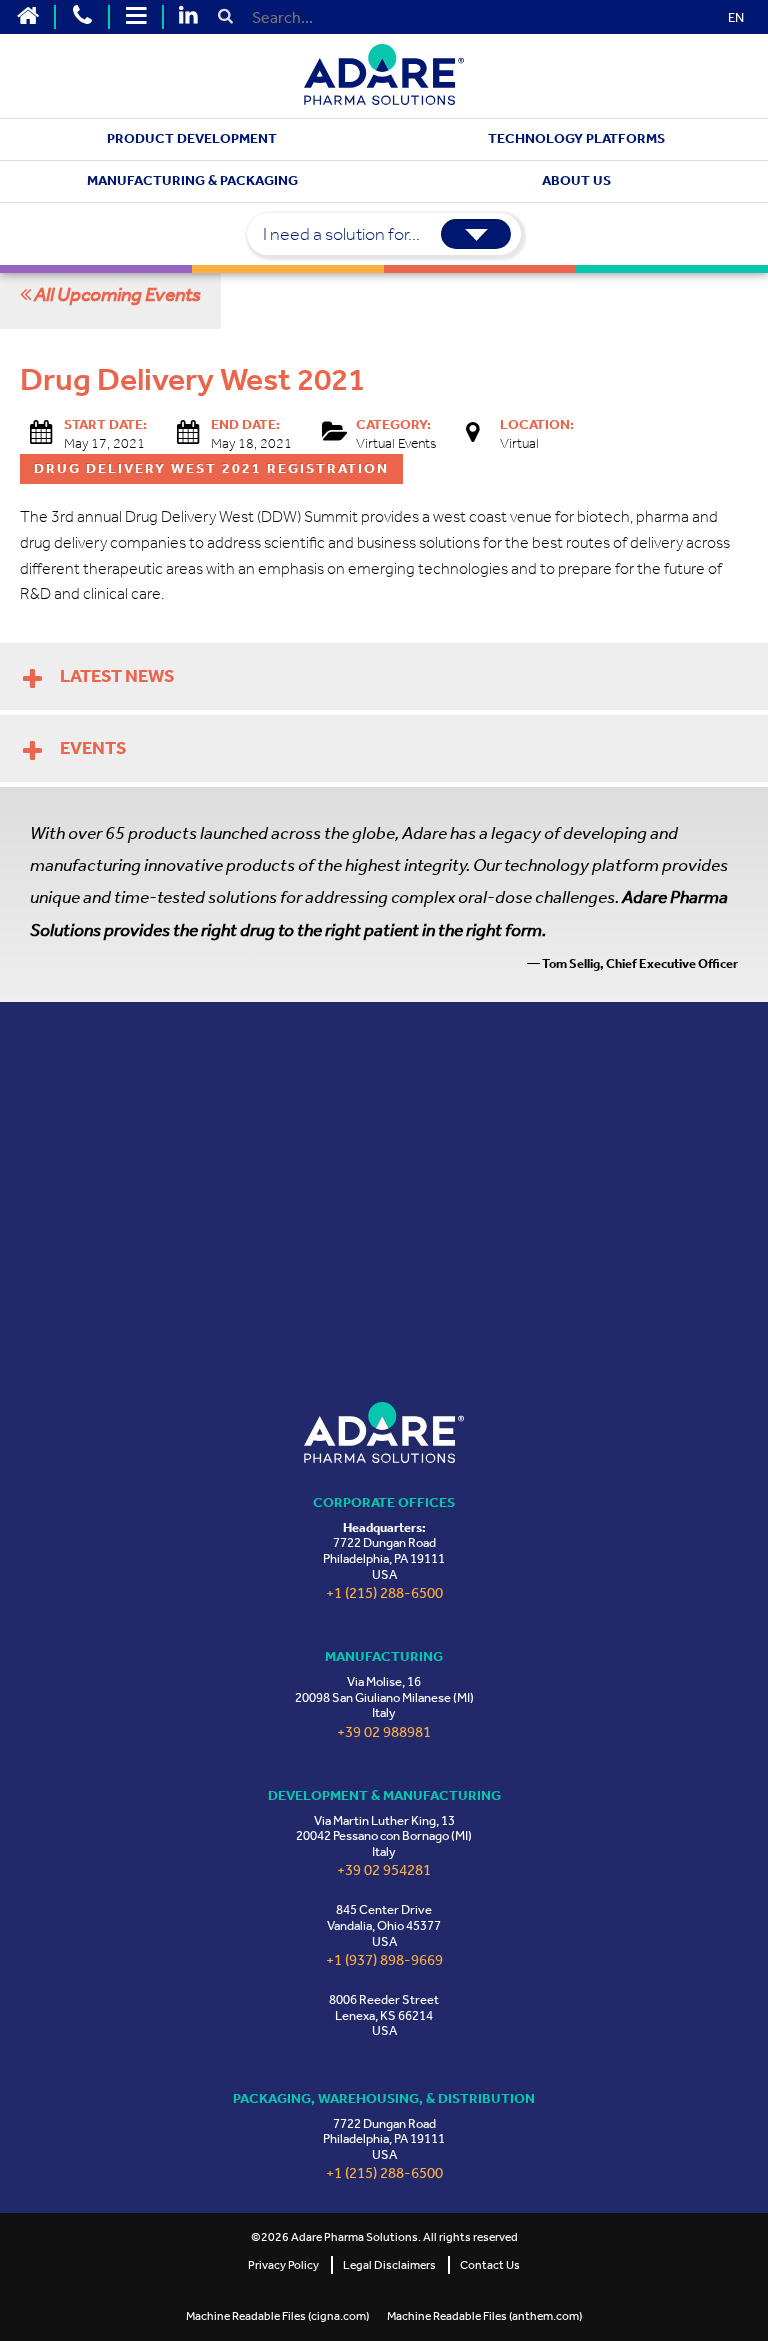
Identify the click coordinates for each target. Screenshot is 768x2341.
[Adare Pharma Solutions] (384, 1432)
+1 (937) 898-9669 (384, 1960)
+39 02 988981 (384, 1732)
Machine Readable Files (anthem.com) (484, 2316)
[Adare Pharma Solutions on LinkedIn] (188, 17)
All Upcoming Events (116, 294)
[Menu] (136, 17)
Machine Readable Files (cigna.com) (277, 2316)
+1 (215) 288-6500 (384, 1593)
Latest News (117, 676)
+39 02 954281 (384, 1870)
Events (93, 748)
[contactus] (82, 17)
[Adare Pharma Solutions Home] (28, 17)
